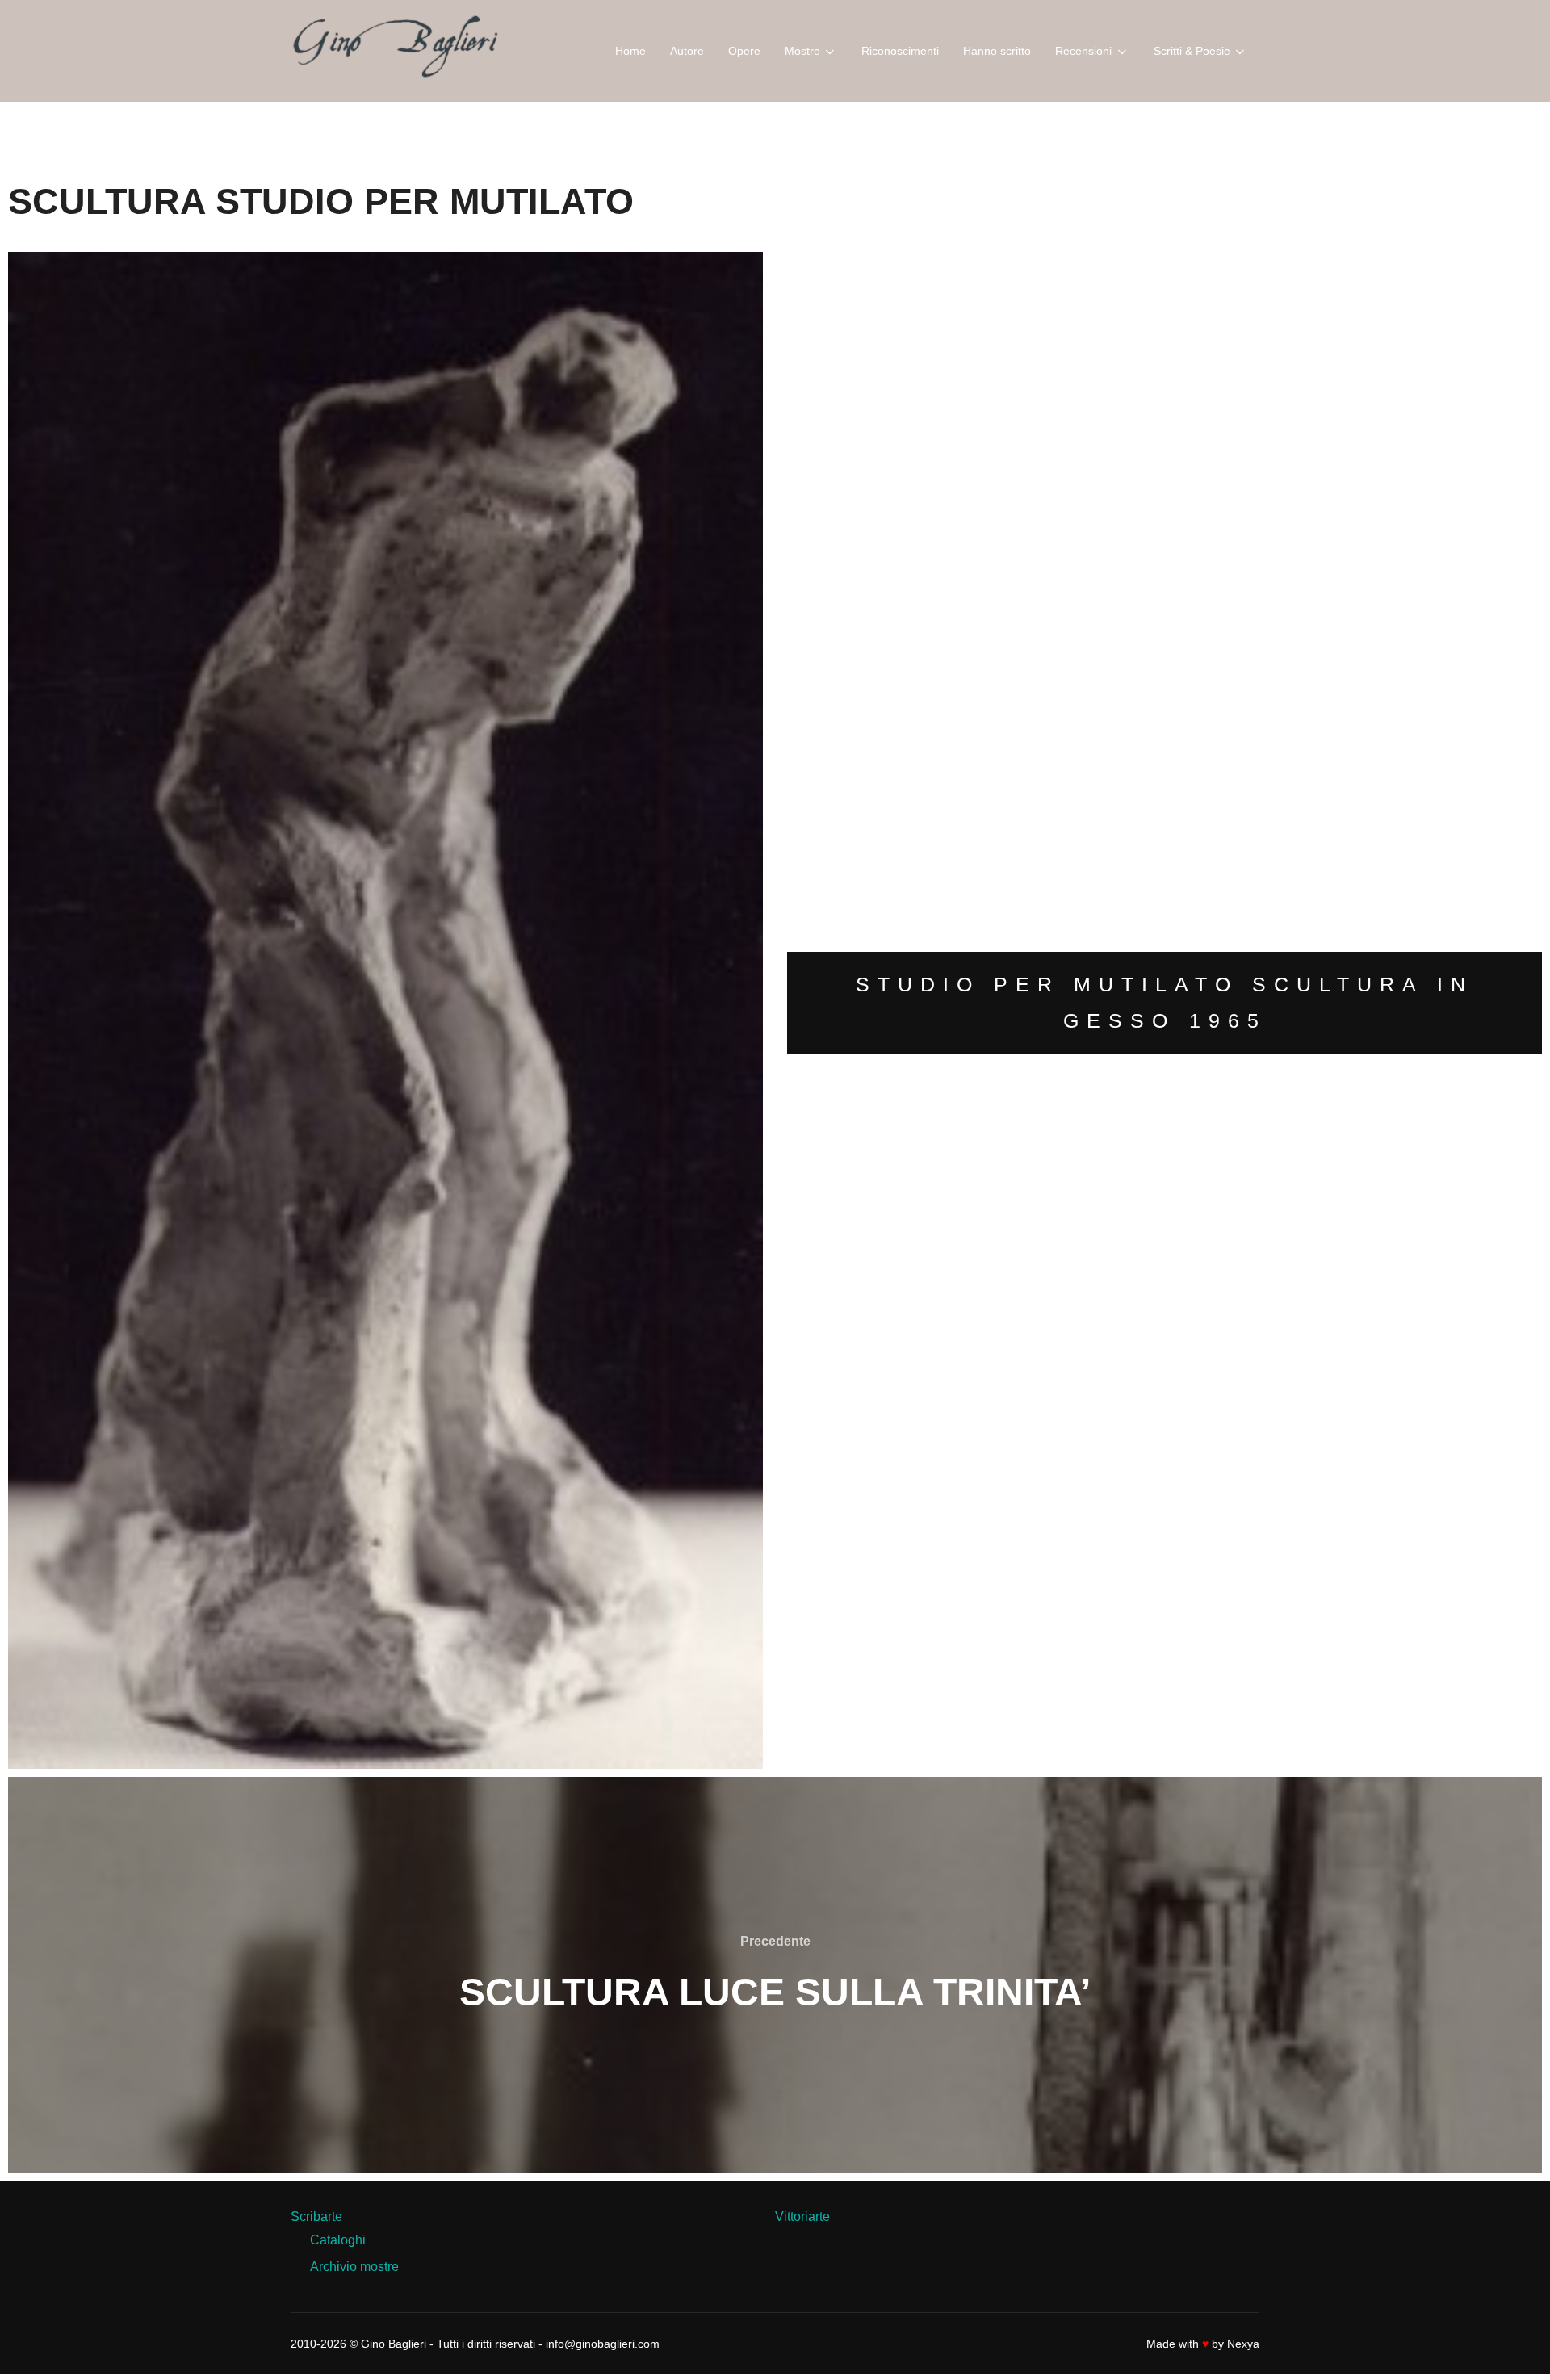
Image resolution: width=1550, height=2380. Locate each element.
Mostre (802, 51)
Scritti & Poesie (1192, 51)
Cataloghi (338, 2240)
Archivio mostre (354, 2267)
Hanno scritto (997, 51)
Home (630, 51)
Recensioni (1083, 51)
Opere (744, 51)
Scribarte (316, 2217)
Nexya (1243, 2344)
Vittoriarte (802, 2217)
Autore (687, 51)
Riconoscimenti (900, 51)
